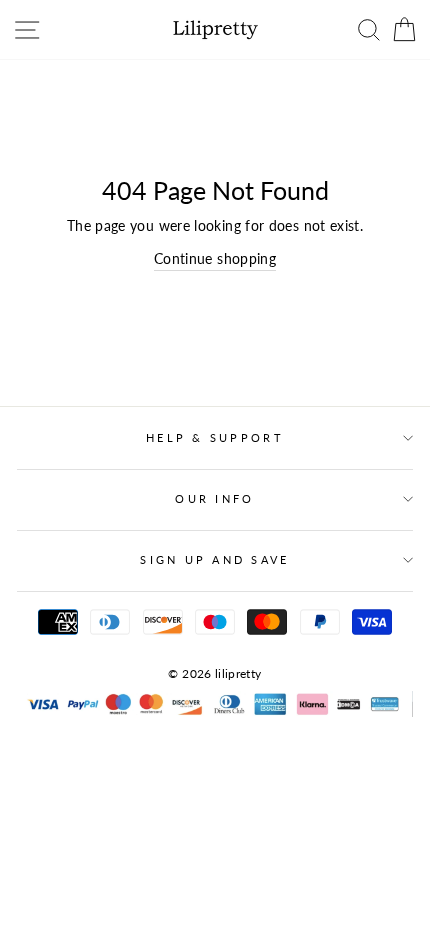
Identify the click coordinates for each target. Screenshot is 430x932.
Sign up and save (214, 559)
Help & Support (215, 437)
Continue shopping (215, 258)
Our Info (214, 498)
